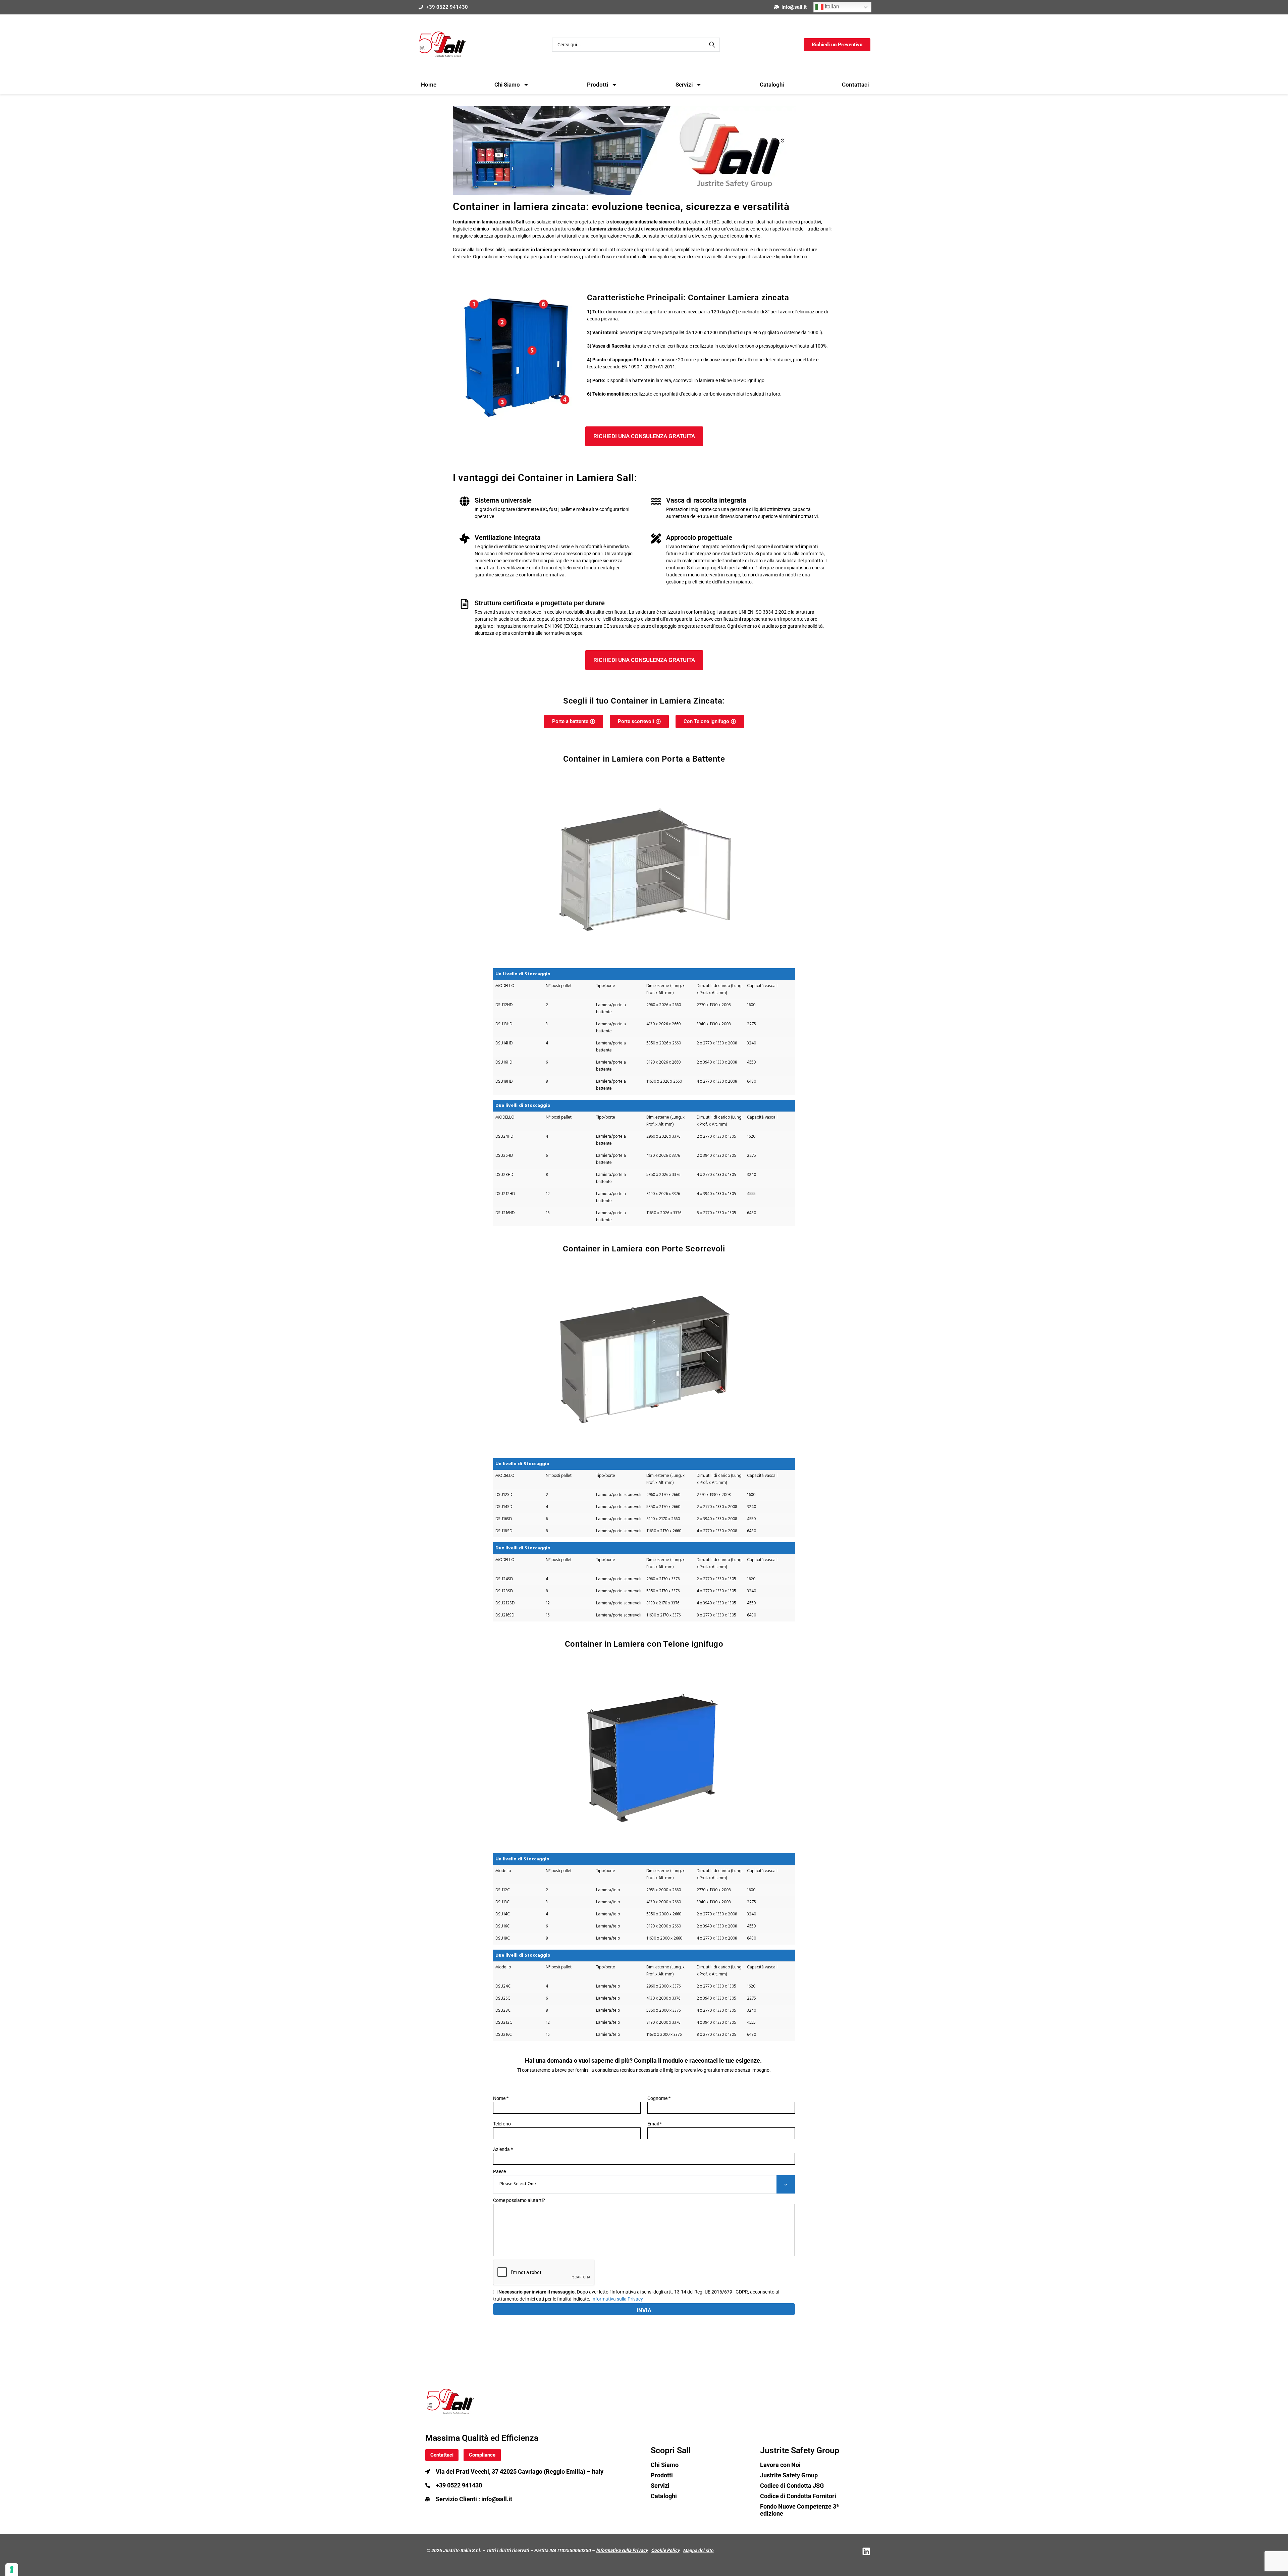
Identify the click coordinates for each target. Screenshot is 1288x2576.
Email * (655, 2124)
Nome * (501, 2098)
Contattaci (855, 85)
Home (429, 85)
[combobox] (636, 45)
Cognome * (659, 2098)
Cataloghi (772, 85)
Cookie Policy (665, 2551)
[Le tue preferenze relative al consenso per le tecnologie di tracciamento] (12, 2570)
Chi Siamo (507, 85)
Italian (831, 7)
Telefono (502, 2124)
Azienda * (503, 2149)
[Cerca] (713, 45)
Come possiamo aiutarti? (519, 2200)
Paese (499, 2171)
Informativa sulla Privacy (622, 2551)
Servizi (684, 85)
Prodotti (598, 85)
